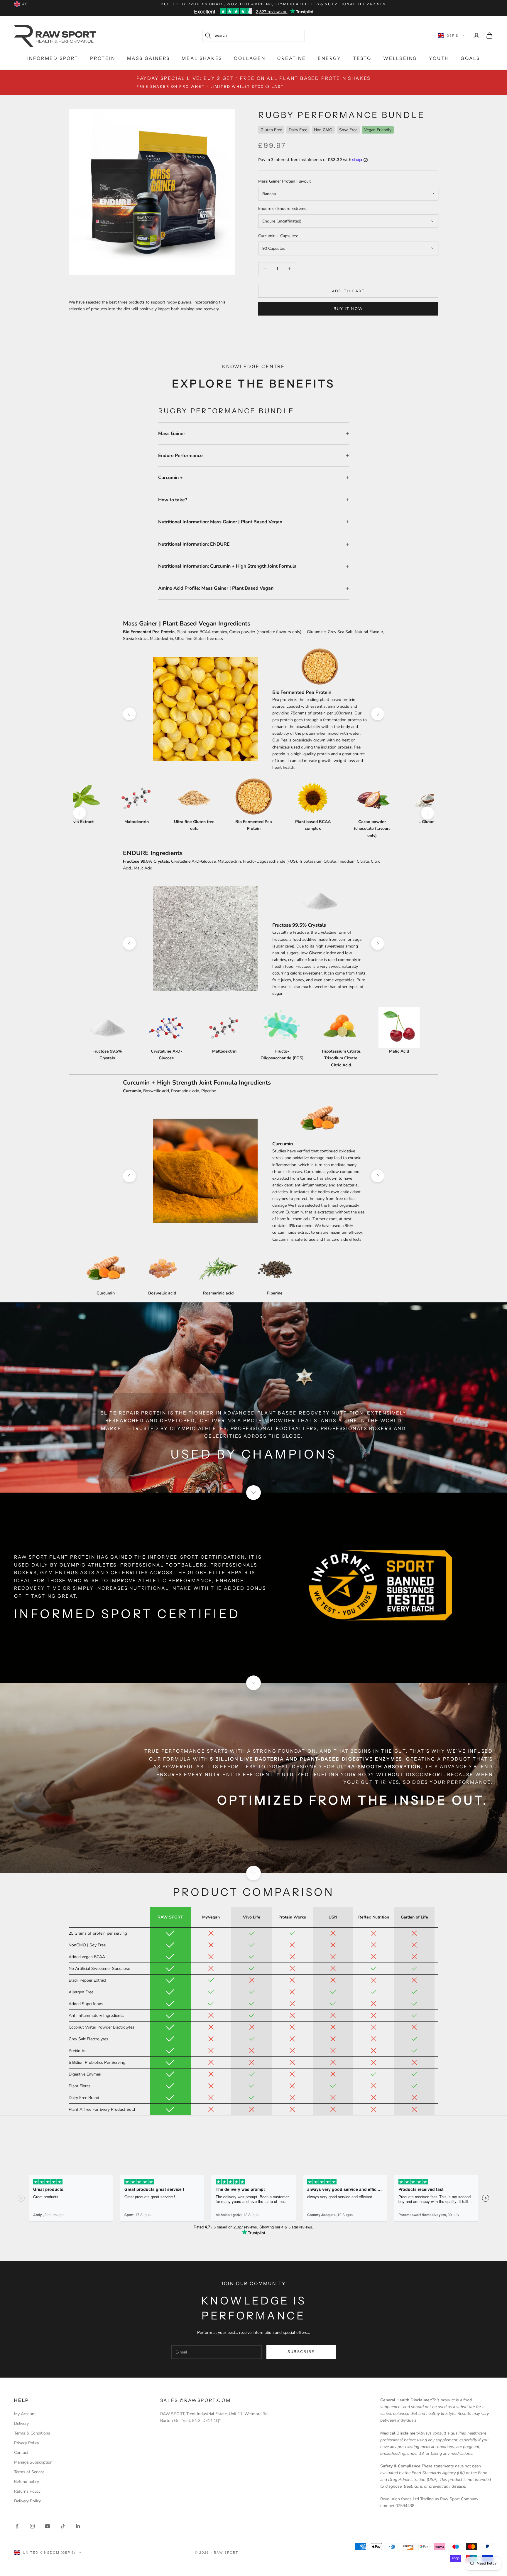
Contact (21, 2453)
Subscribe (301, 2352)
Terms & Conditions (32, 2433)
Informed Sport (53, 58)
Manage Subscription (33, 2462)
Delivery (21, 2424)
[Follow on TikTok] (63, 2526)
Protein (103, 58)
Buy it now (348, 309)
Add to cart (348, 291)
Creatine (292, 58)
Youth (439, 58)
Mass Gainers (149, 58)
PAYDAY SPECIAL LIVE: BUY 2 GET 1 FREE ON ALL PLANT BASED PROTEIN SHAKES (253, 82)
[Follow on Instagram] (32, 2526)
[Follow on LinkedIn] (78, 2526)
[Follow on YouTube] (48, 2526)
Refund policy (27, 2482)
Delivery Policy (27, 2501)
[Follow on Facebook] (17, 2526)
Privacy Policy (27, 2443)
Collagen (250, 58)
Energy (329, 58)
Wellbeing (400, 58)
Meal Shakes (202, 58)
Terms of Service (29, 2472)
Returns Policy (27, 2491)
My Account (25, 2414)
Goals (470, 58)
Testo (362, 58)
